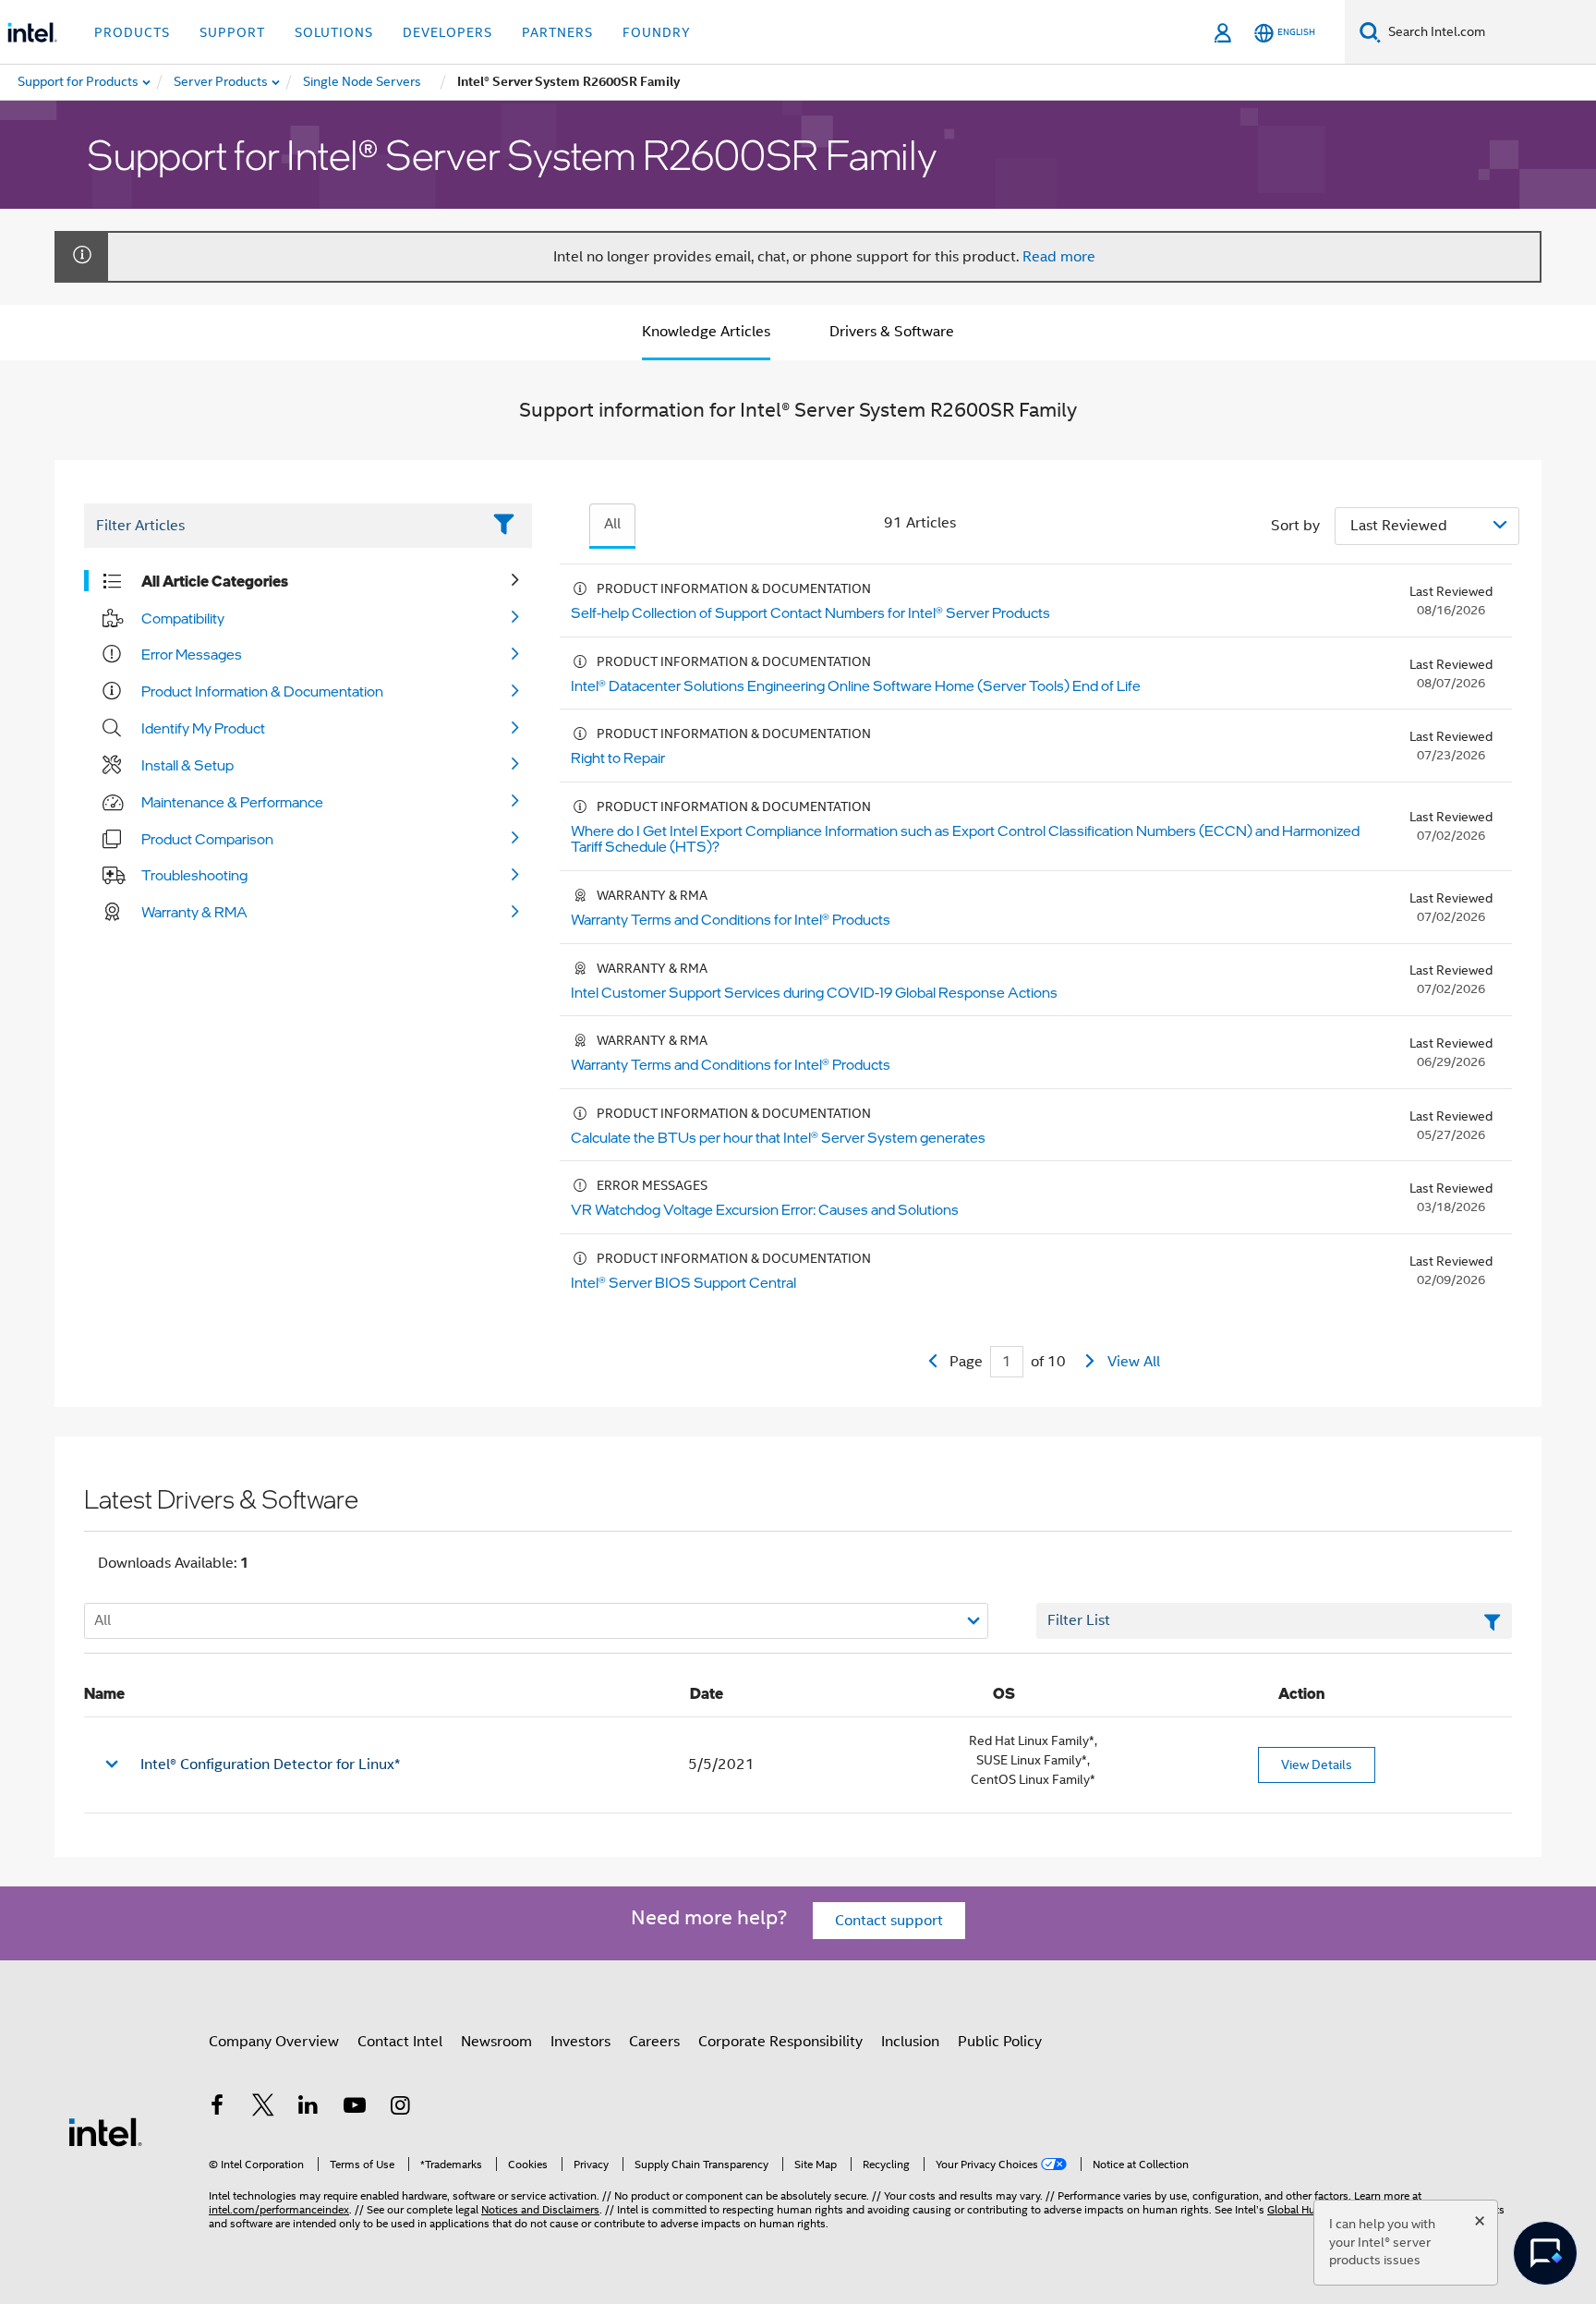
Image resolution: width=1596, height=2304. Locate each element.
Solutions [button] (334, 32)
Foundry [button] (657, 32)
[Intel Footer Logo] (105, 2131)
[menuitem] (222, 82)
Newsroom (496, 2042)
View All (1134, 1362)
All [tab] (612, 524)
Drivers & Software (892, 332)
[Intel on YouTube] (355, 2108)
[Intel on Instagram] (400, 2108)
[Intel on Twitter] (263, 2108)
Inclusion (910, 2042)
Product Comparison (207, 839)
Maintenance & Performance (232, 802)
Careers (654, 2042)
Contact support (889, 1921)
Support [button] (232, 32)
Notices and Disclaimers (540, 2209)
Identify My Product (203, 728)
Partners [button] (557, 32)
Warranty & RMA (194, 912)
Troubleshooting (194, 875)
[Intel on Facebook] (217, 2108)
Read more (1059, 257)
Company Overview (274, 2042)
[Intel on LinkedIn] (308, 2108)
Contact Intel (400, 2042)
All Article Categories (215, 581)
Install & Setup (187, 765)
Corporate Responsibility (780, 2042)
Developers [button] (447, 32)
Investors (580, 2042)
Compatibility (183, 618)
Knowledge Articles (706, 332)
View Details (1317, 1764)
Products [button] (132, 32)
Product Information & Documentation (262, 691)
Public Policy (1000, 2042)
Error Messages (192, 654)
